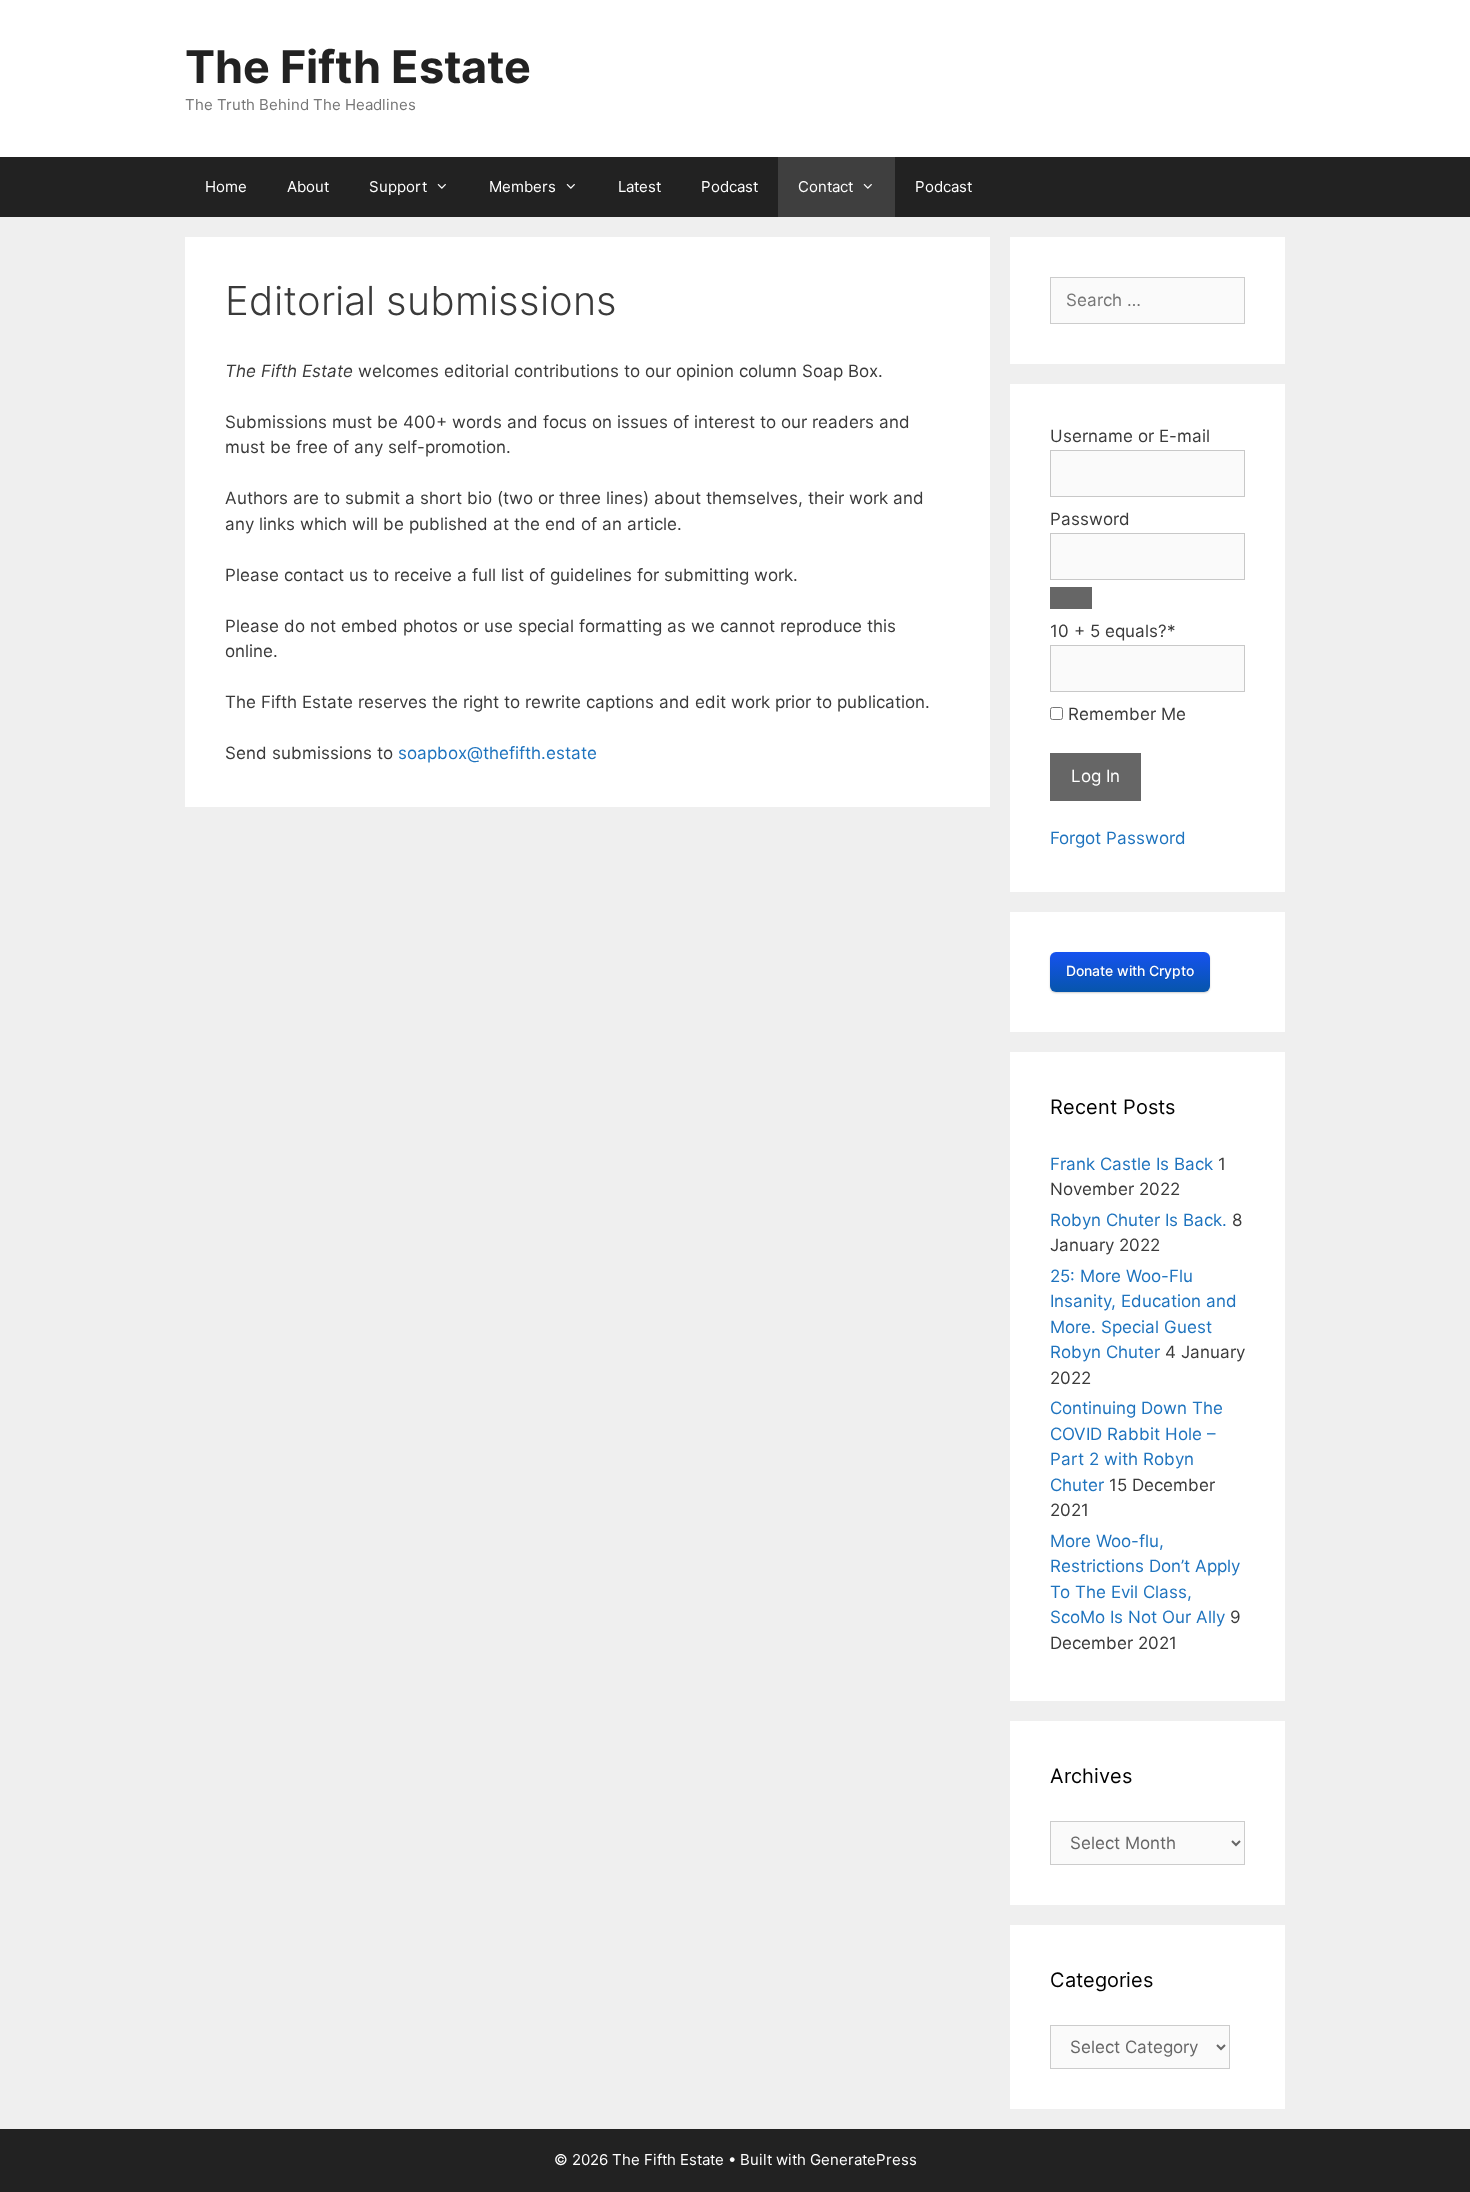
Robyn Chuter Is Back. (1138, 1220)
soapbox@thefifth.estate (497, 753)
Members (522, 186)
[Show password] (1071, 598)
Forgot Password (1118, 838)
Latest (639, 186)
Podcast (729, 186)
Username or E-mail (1130, 436)
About (308, 186)
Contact (825, 186)
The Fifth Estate (358, 66)
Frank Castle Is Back (1131, 1164)
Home (226, 186)
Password (1090, 519)
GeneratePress (863, 2159)
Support (398, 186)
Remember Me (1124, 714)
